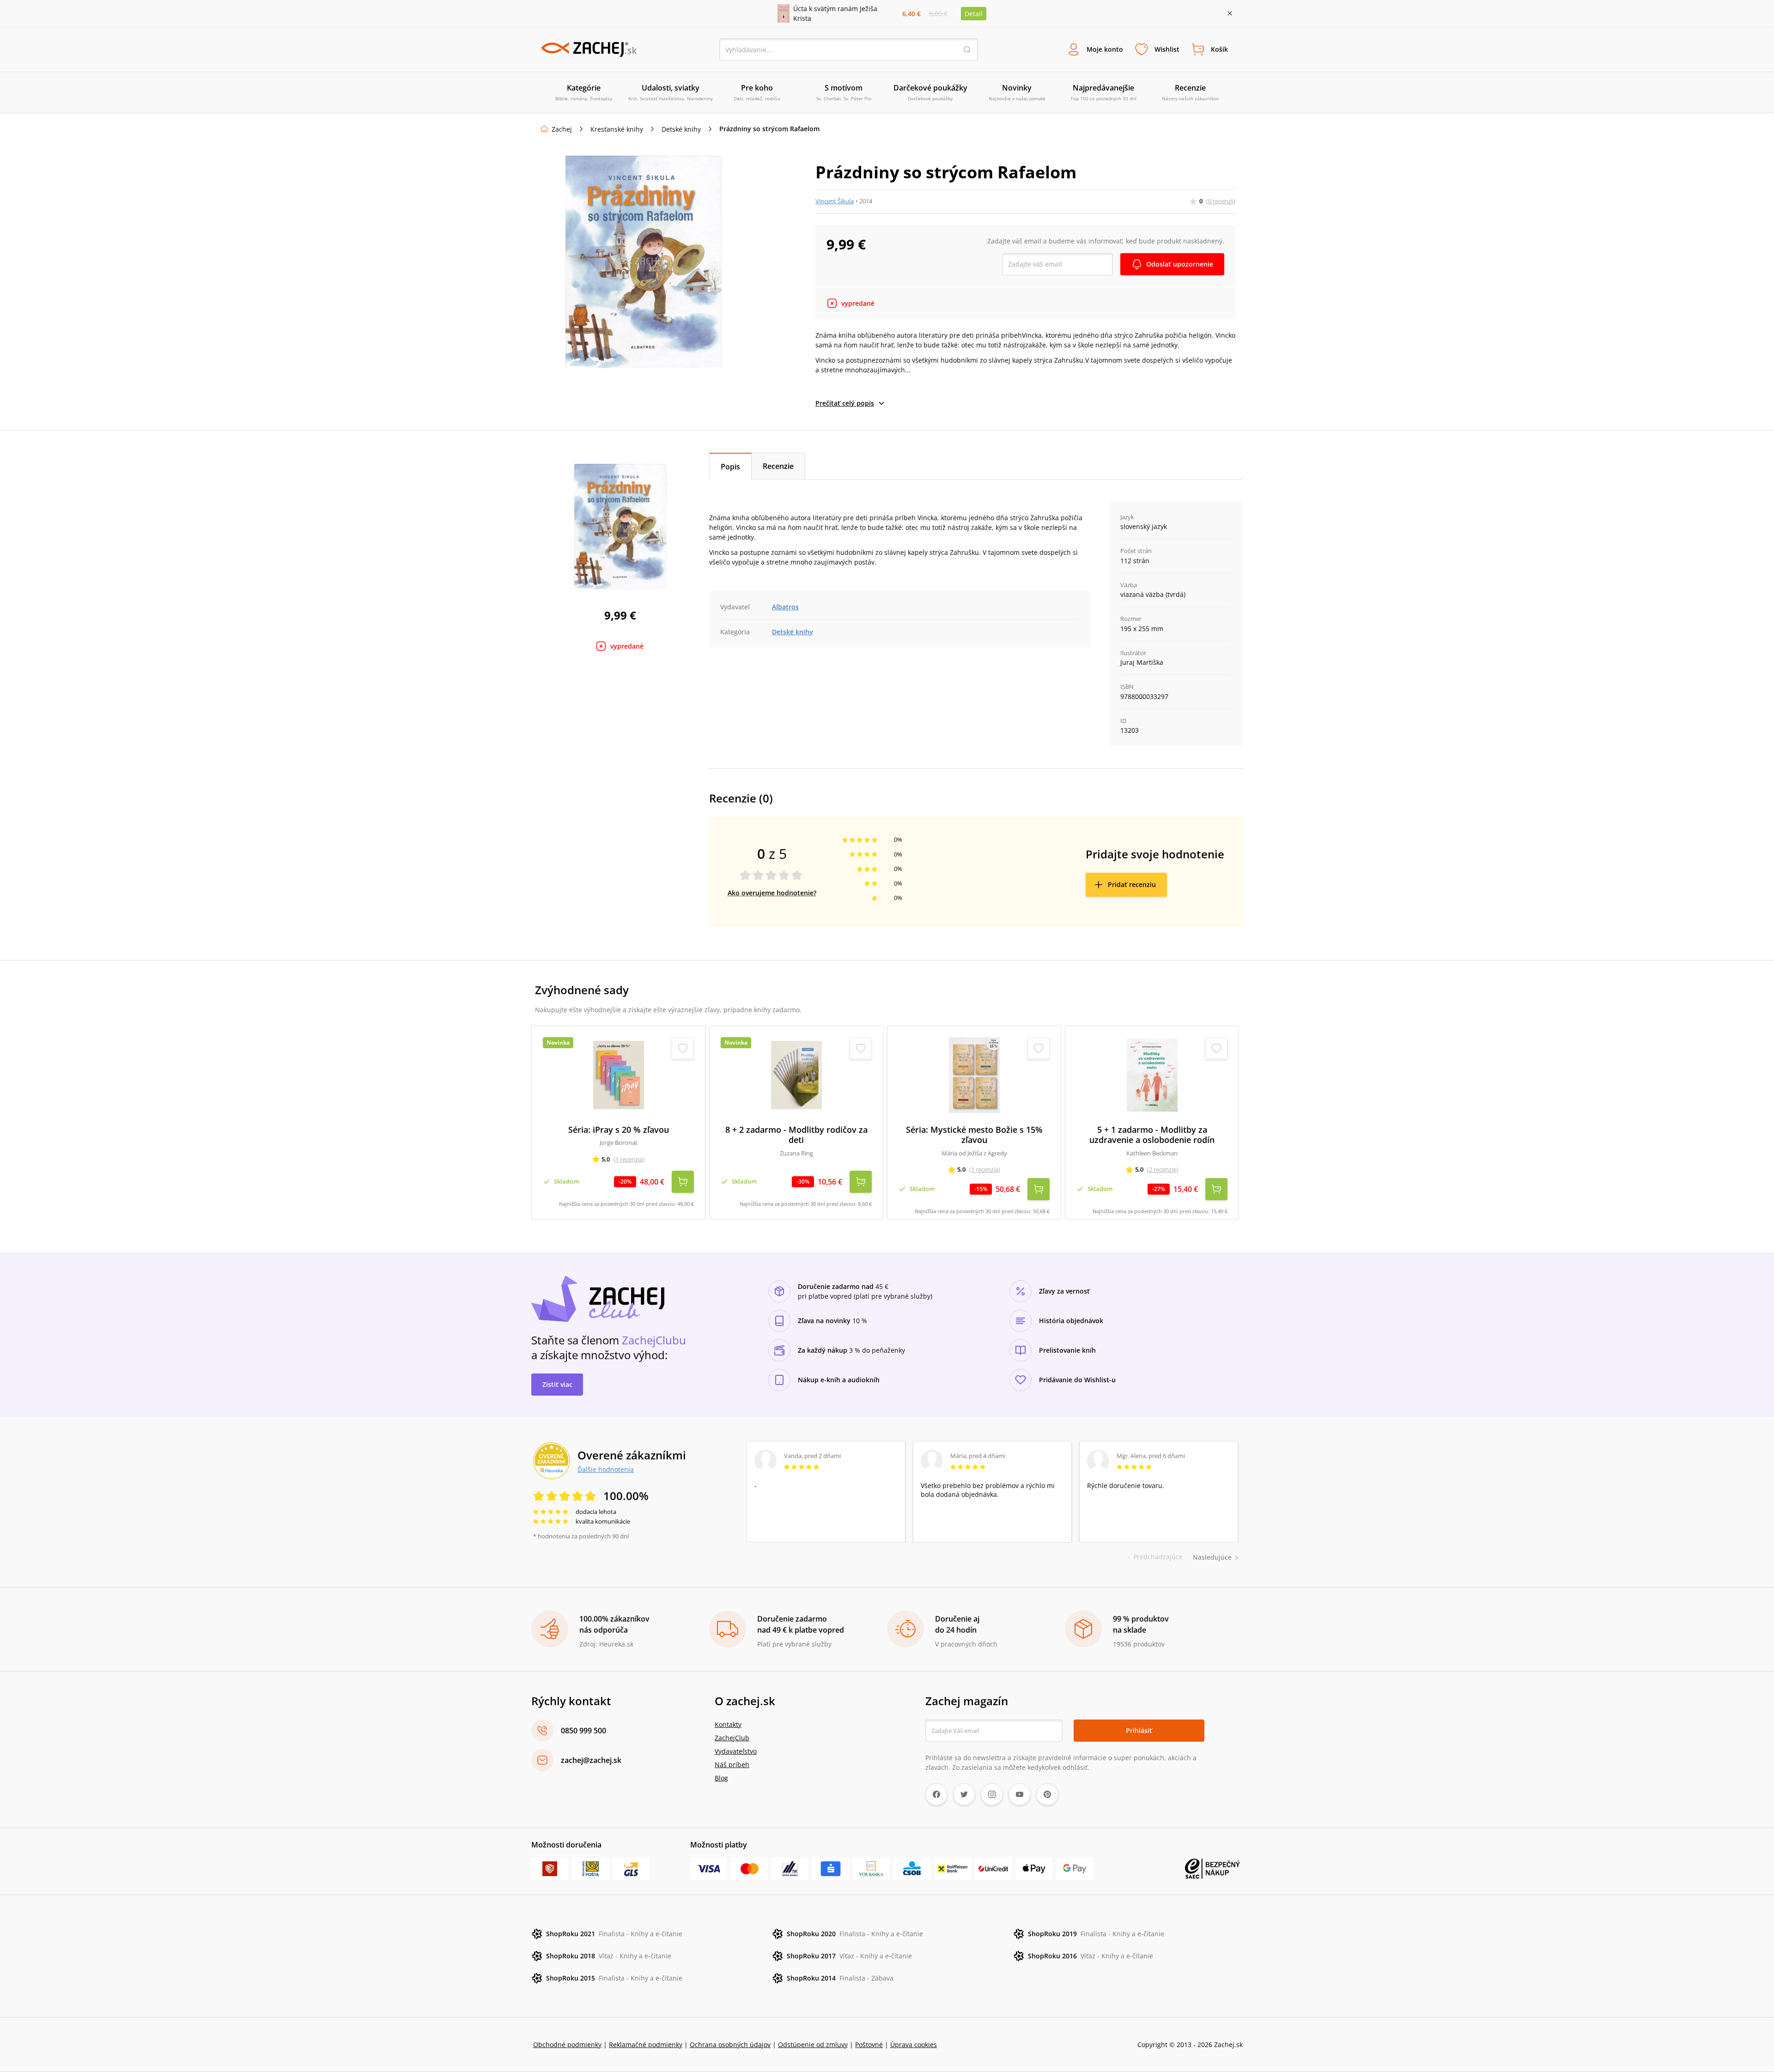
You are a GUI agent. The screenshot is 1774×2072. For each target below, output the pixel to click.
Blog (721, 1778)
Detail (974, 14)
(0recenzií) (1221, 201)
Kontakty (728, 1724)
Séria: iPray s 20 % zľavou (619, 1130)
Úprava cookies (914, 2045)
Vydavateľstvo (736, 1751)
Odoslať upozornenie (1180, 264)
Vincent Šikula (835, 201)
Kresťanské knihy (617, 129)
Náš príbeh (732, 1765)
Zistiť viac (557, 1384)
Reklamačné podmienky (646, 2045)
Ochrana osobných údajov (730, 2045)
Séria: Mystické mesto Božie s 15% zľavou (974, 1135)
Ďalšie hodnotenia (606, 1469)
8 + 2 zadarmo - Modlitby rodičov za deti (796, 1135)
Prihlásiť (1139, 1730)
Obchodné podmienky (567, 2045)
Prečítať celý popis (845, 403)
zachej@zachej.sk (591, 1760)
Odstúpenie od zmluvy (813, 2045)
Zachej (562, 129)
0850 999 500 (583, 1731)
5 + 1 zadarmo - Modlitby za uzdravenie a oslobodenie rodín (1152, 1135)
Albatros (785, 607)
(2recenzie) (1163, 1169)
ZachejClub (732, 1738)
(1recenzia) (629, 1159)
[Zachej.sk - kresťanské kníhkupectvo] (589, 49)
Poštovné (869, 2045)
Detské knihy (681, 129)
